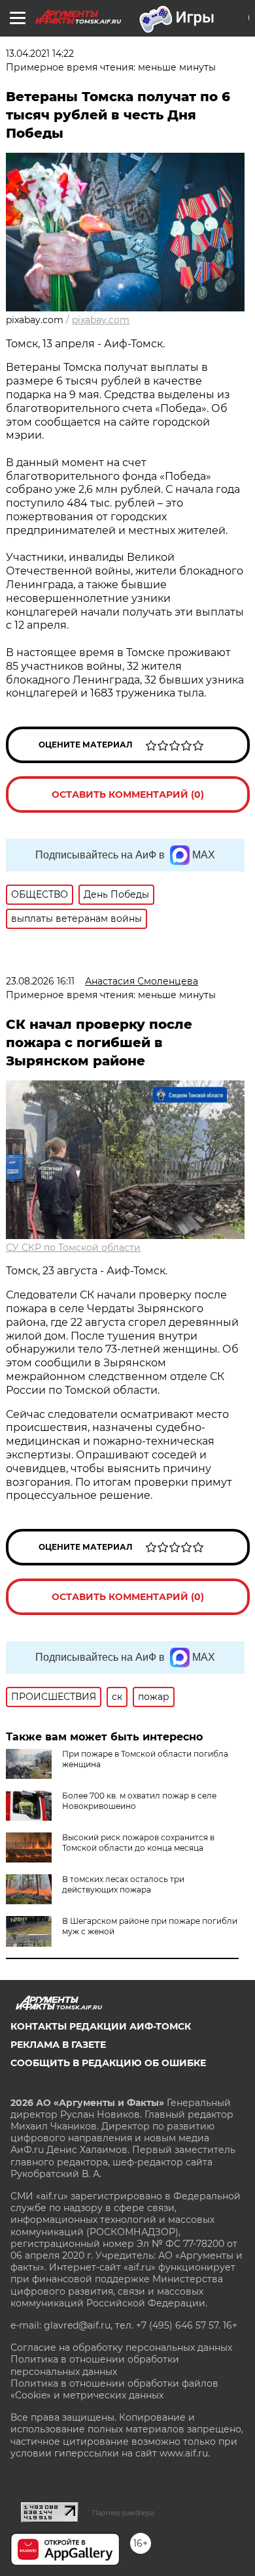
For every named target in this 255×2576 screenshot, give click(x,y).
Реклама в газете (58, 2045)
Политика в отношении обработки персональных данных (95, 2365)
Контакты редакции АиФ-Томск (101, 2026)
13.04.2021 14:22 (40, 54)
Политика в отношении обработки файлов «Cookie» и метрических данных (114, 2389)
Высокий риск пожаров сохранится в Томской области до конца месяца (138, 1843)
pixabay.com (101, 320)
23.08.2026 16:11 (40, 981)
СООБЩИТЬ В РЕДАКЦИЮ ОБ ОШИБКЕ (108, 2063)
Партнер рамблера (123, 2513)
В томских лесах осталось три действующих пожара (123, 1884)
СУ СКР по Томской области (73, 1248)
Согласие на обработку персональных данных (121, 2348)
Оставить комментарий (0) (128, 794)
